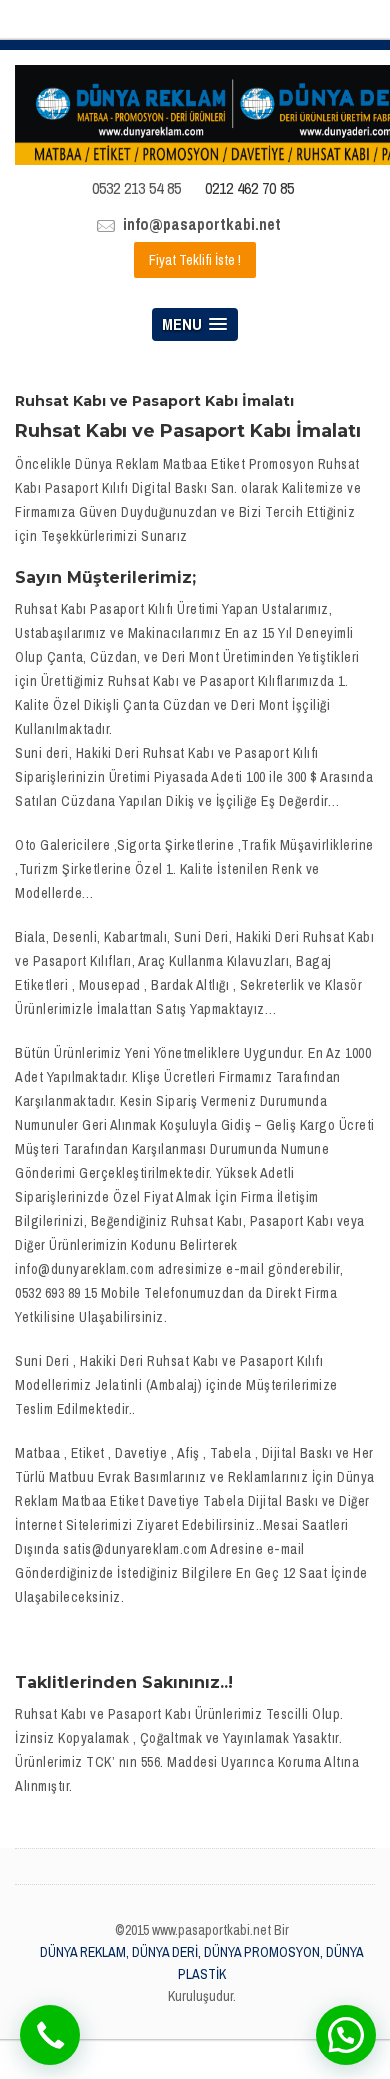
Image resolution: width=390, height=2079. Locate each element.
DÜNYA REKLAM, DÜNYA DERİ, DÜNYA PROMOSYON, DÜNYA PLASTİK (202, 1963)
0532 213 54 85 (136, 188)
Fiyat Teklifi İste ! (195, 260)
